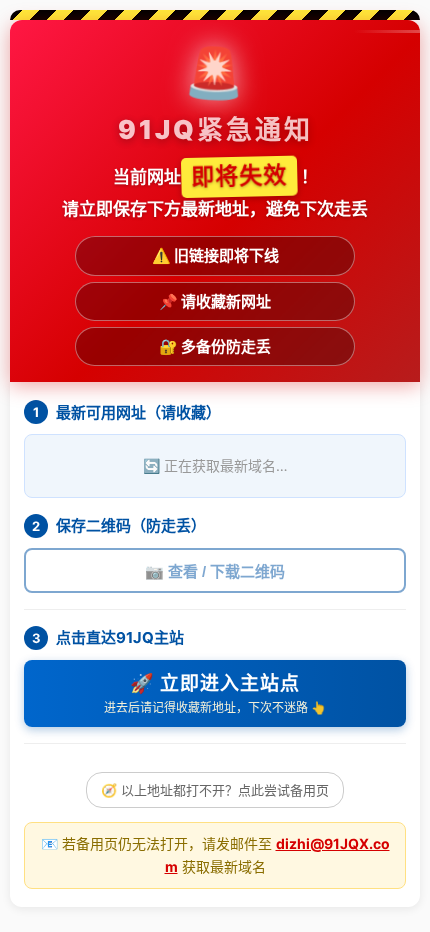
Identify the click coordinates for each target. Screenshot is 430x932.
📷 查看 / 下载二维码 (215, 571)
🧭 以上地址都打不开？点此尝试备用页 (215, 790)
